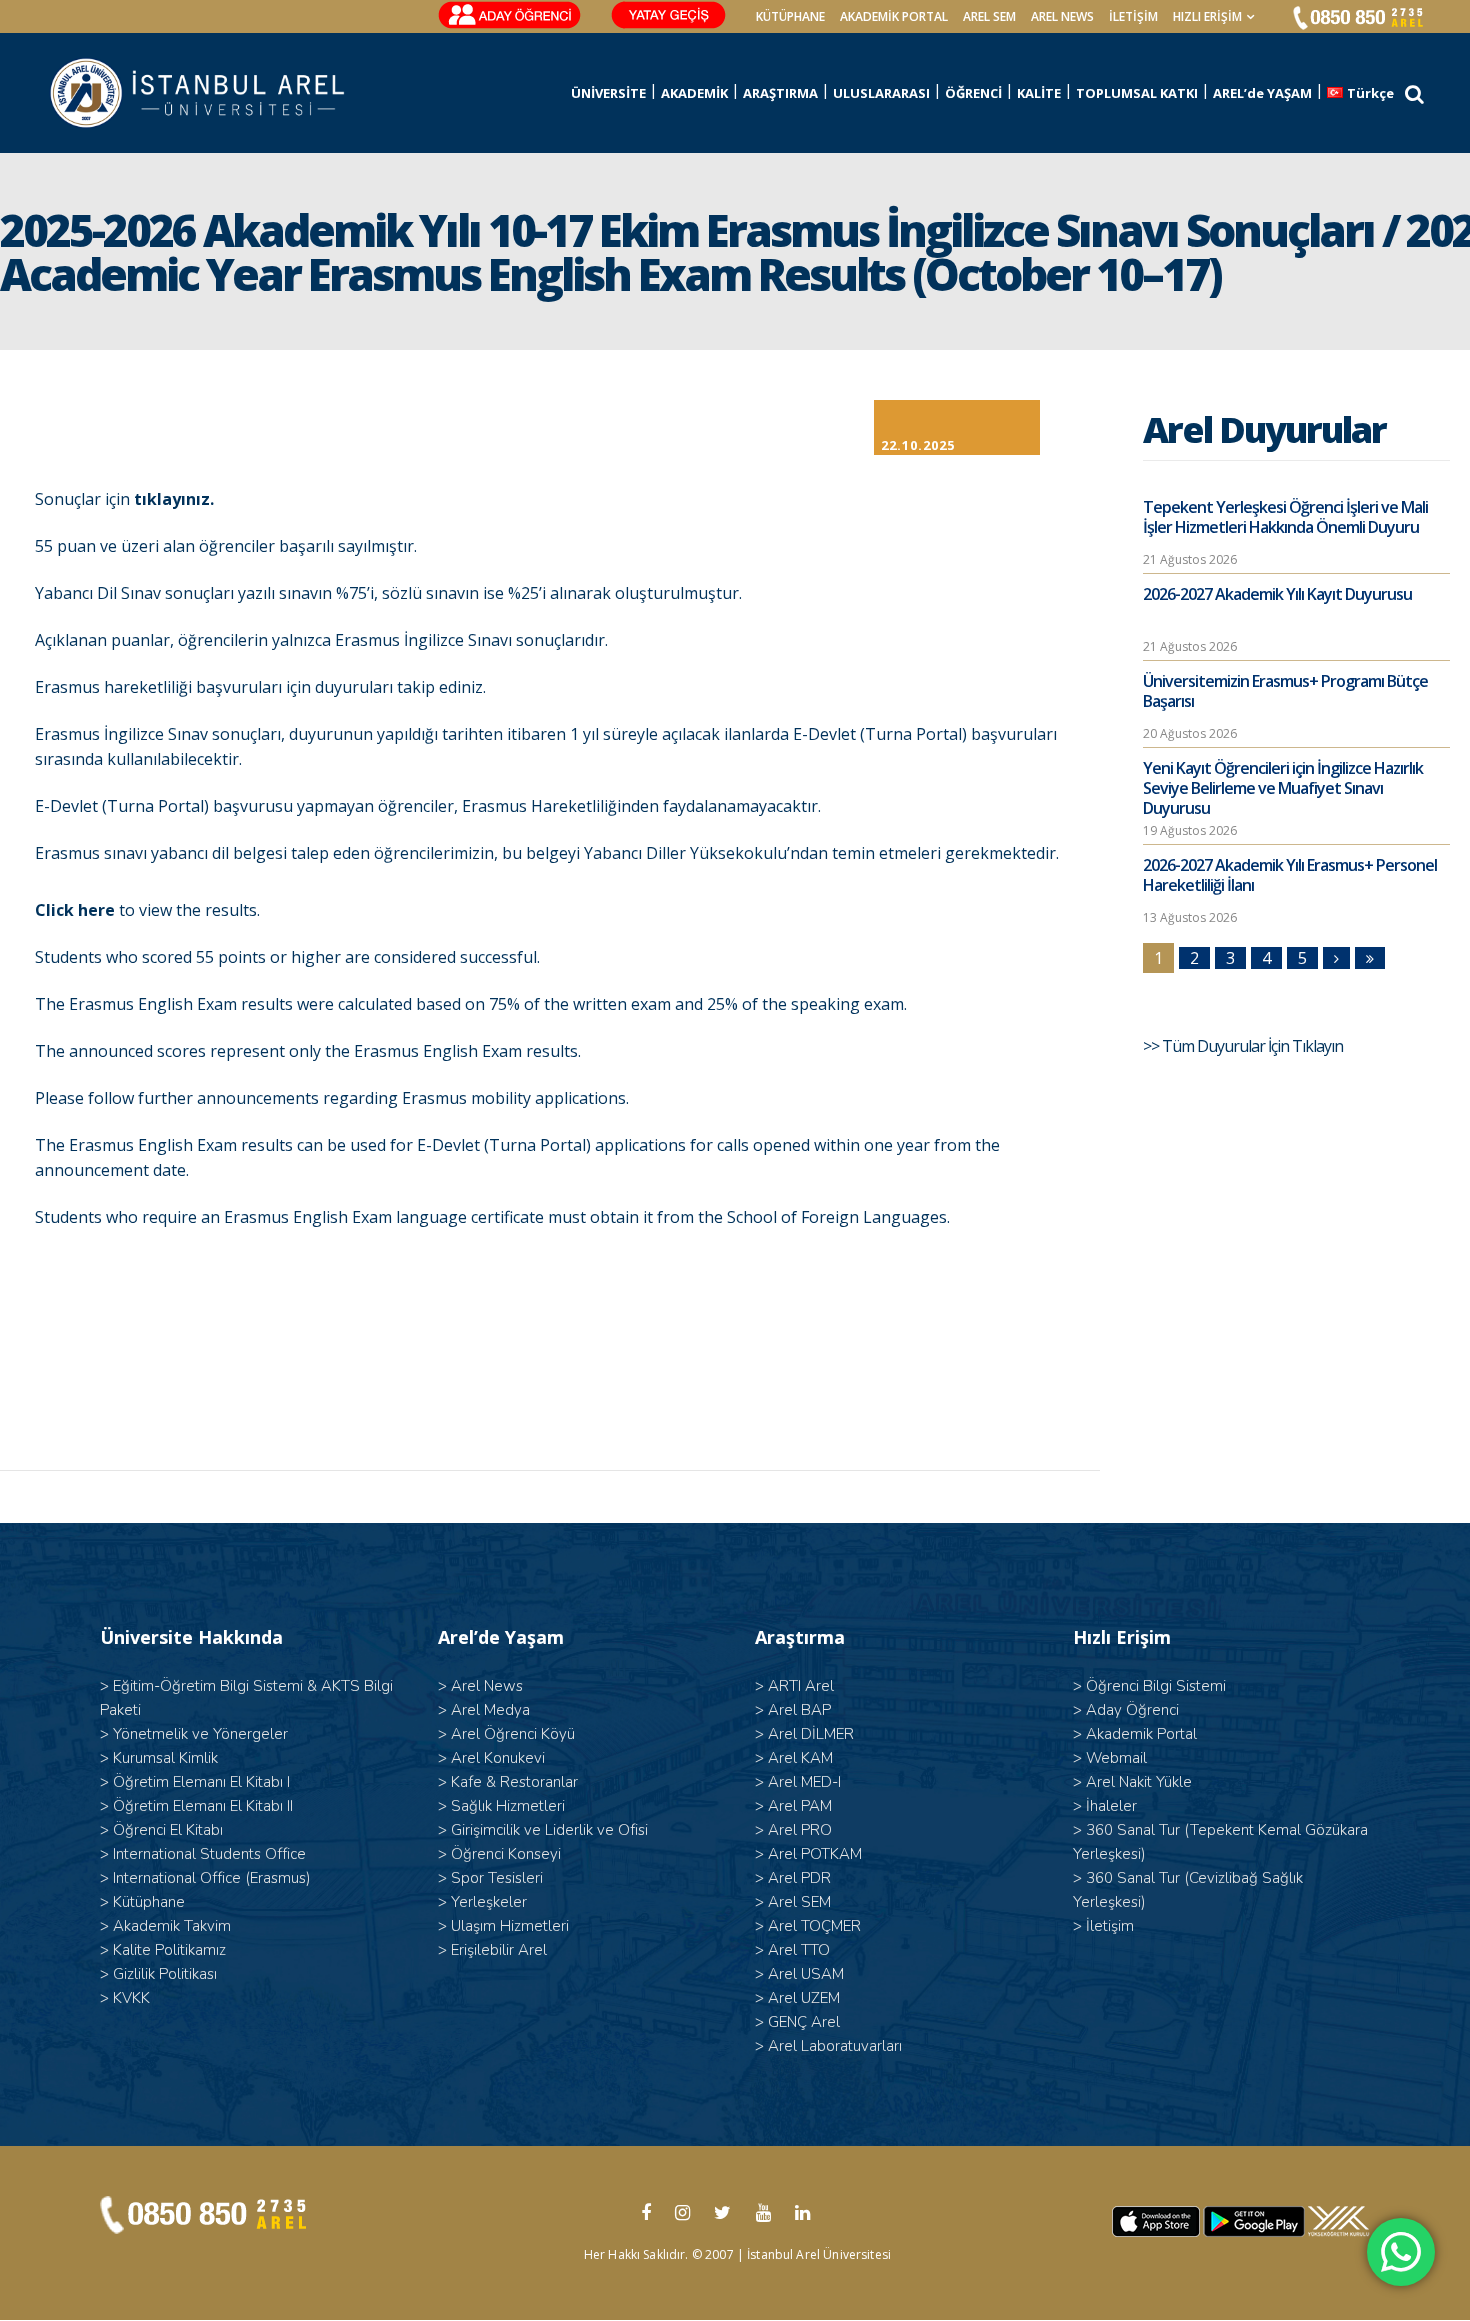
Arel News (487, 1686)
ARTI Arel (801, 1686)
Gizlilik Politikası (165, 1974)
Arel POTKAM (815, 1854)
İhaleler (1111, 1806)
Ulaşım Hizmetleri (510, 1926)
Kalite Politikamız (169, 1950)
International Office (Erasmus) (212, 1878)
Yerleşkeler (489, 1902)
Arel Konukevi (498, 1758)
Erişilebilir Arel (499, 1950)
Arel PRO (800, 1830)
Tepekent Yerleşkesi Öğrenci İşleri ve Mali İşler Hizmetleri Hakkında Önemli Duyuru (1285, 517)
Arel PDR (799, 1878)
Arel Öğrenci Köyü (513, 1734)
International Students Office (209, 1854)
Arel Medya (490, 1710)
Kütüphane (149, 1902)
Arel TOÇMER (814, 1926)
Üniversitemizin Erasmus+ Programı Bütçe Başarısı (1285, 691)
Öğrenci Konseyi (506, 1854)
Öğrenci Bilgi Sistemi (1156, 1686)
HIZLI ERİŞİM (1207, 16)
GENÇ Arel (804, 2022)
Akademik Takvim (172, 1926)
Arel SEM (989, 16)
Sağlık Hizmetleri (508, 1806)
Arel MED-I (804, 1782)
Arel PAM (800, 1806)
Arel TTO (799, 1950)
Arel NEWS (1062, 16)
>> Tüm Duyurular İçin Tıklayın (1244, 1046)
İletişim (1133, 16)
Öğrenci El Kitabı (168, 1830)
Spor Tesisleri (497, 1878)
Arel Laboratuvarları (835, 2046)
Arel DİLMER (811, 1734)
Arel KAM (800, 1758)
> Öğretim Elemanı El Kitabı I (195, 1782)
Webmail (1116, 1758)
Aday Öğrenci (1132, 1710)
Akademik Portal (1141, 1734)
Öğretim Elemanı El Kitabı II (203, 1806)
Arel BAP (799, 1710)
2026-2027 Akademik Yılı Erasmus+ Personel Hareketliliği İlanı (1290, 875)
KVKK (131, 1998)
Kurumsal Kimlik (165, 1758)
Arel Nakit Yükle (1139, 1782)
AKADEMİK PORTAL (894, 16)
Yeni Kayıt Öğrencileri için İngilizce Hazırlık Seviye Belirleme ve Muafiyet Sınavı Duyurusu (1283, 788)
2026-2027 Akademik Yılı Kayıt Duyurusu (1277, 594)
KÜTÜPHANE (790, 16)
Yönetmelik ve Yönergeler (200, 1734)
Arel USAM (806, 1974)
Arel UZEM (804, 1998)
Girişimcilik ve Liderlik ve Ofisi (549, 1830)
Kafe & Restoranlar (514, 1782)
